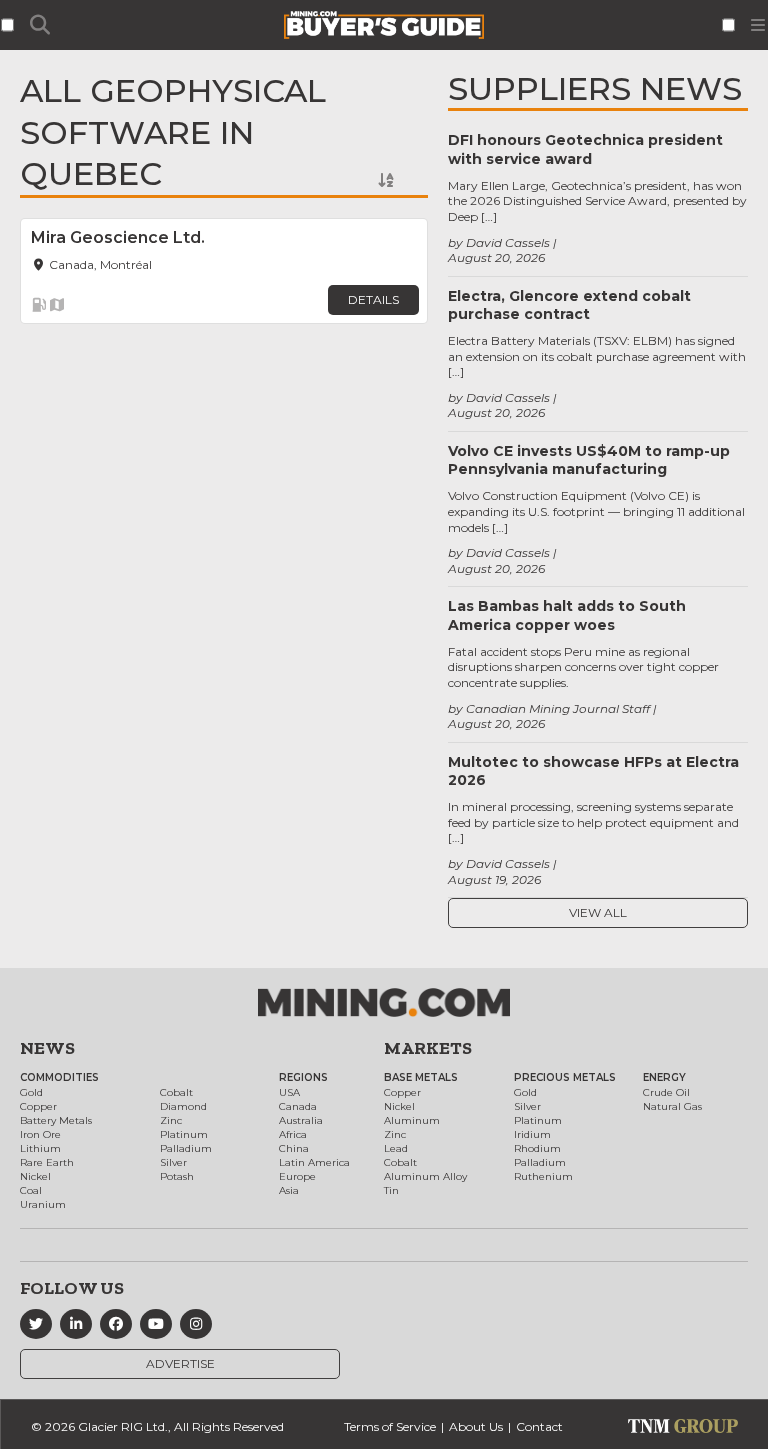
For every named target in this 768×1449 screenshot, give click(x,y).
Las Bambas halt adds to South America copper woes (567, 615)
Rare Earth (47, 1162)
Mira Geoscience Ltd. (118, 237)
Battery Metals (56, 1120)
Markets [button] (428, 1048)
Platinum (184, 1134)
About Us (476, 1426)
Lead (396, 1148)
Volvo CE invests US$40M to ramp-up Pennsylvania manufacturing (589, 460)
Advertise (180, 1363)
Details (373, 299)
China (294, 1148)
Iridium (532, 1134)
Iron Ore (40, 1134)
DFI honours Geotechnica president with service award (585, 149)
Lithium (40, 1148)
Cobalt (176, 1092)
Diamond (183, 1106)
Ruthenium (543, 1176)
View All (598, 912)
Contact (539, 1426)
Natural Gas (672, 1106)
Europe (297, 1176)
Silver (173, 1162)
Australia (301, 1120)
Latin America (314, 1162)
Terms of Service (390, 1426)
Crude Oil (666, 1092)
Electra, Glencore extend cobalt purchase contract (569, 305)
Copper (38, 1106)
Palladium (186, 1148)
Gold (31, 1092)
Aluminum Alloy (425, 1176)
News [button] (47, 1048)
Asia (289, 1190)
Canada (298, 1106)
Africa (293, 1134)
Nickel (35, 1176)
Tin (391, 1190)
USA (289, 1092)
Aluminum (412, 1120)
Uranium (43, 1204)
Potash (177, 1176)
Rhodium (537, 1148)
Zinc (171, 1120)
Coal (31, 1190)
